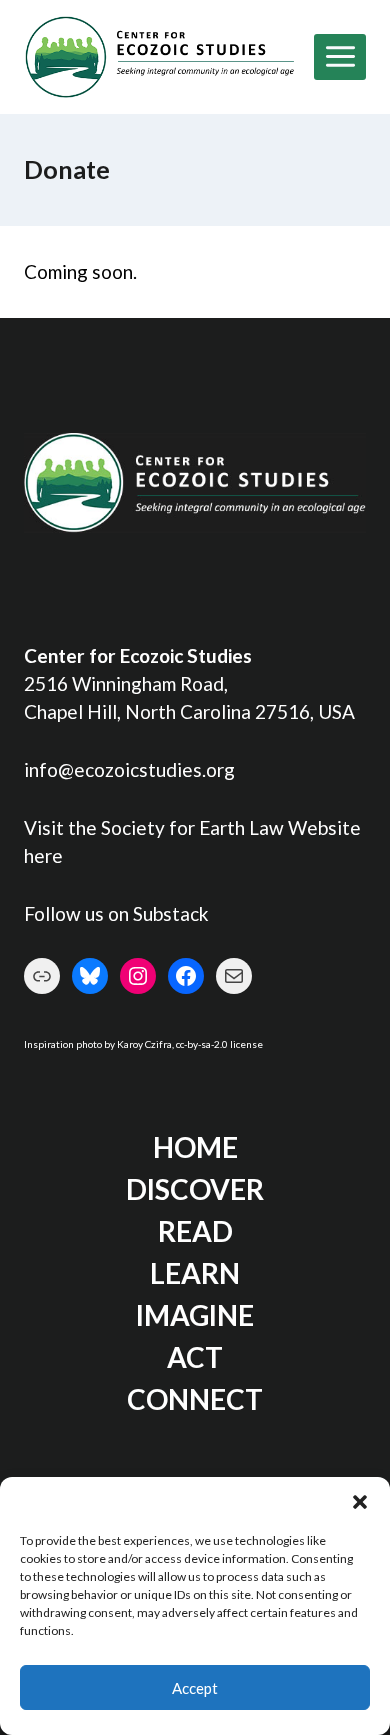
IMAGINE (195, 1315)
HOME (195, 1147)
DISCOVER (195, 1189)
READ (195, 1231)
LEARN (195, 1273)
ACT (195, 1357)
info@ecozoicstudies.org (129, 769)
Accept (195, 1688)
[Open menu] (340, 57)
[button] (360, 1502)
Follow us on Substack (116, 913)
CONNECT (195, 1399)
